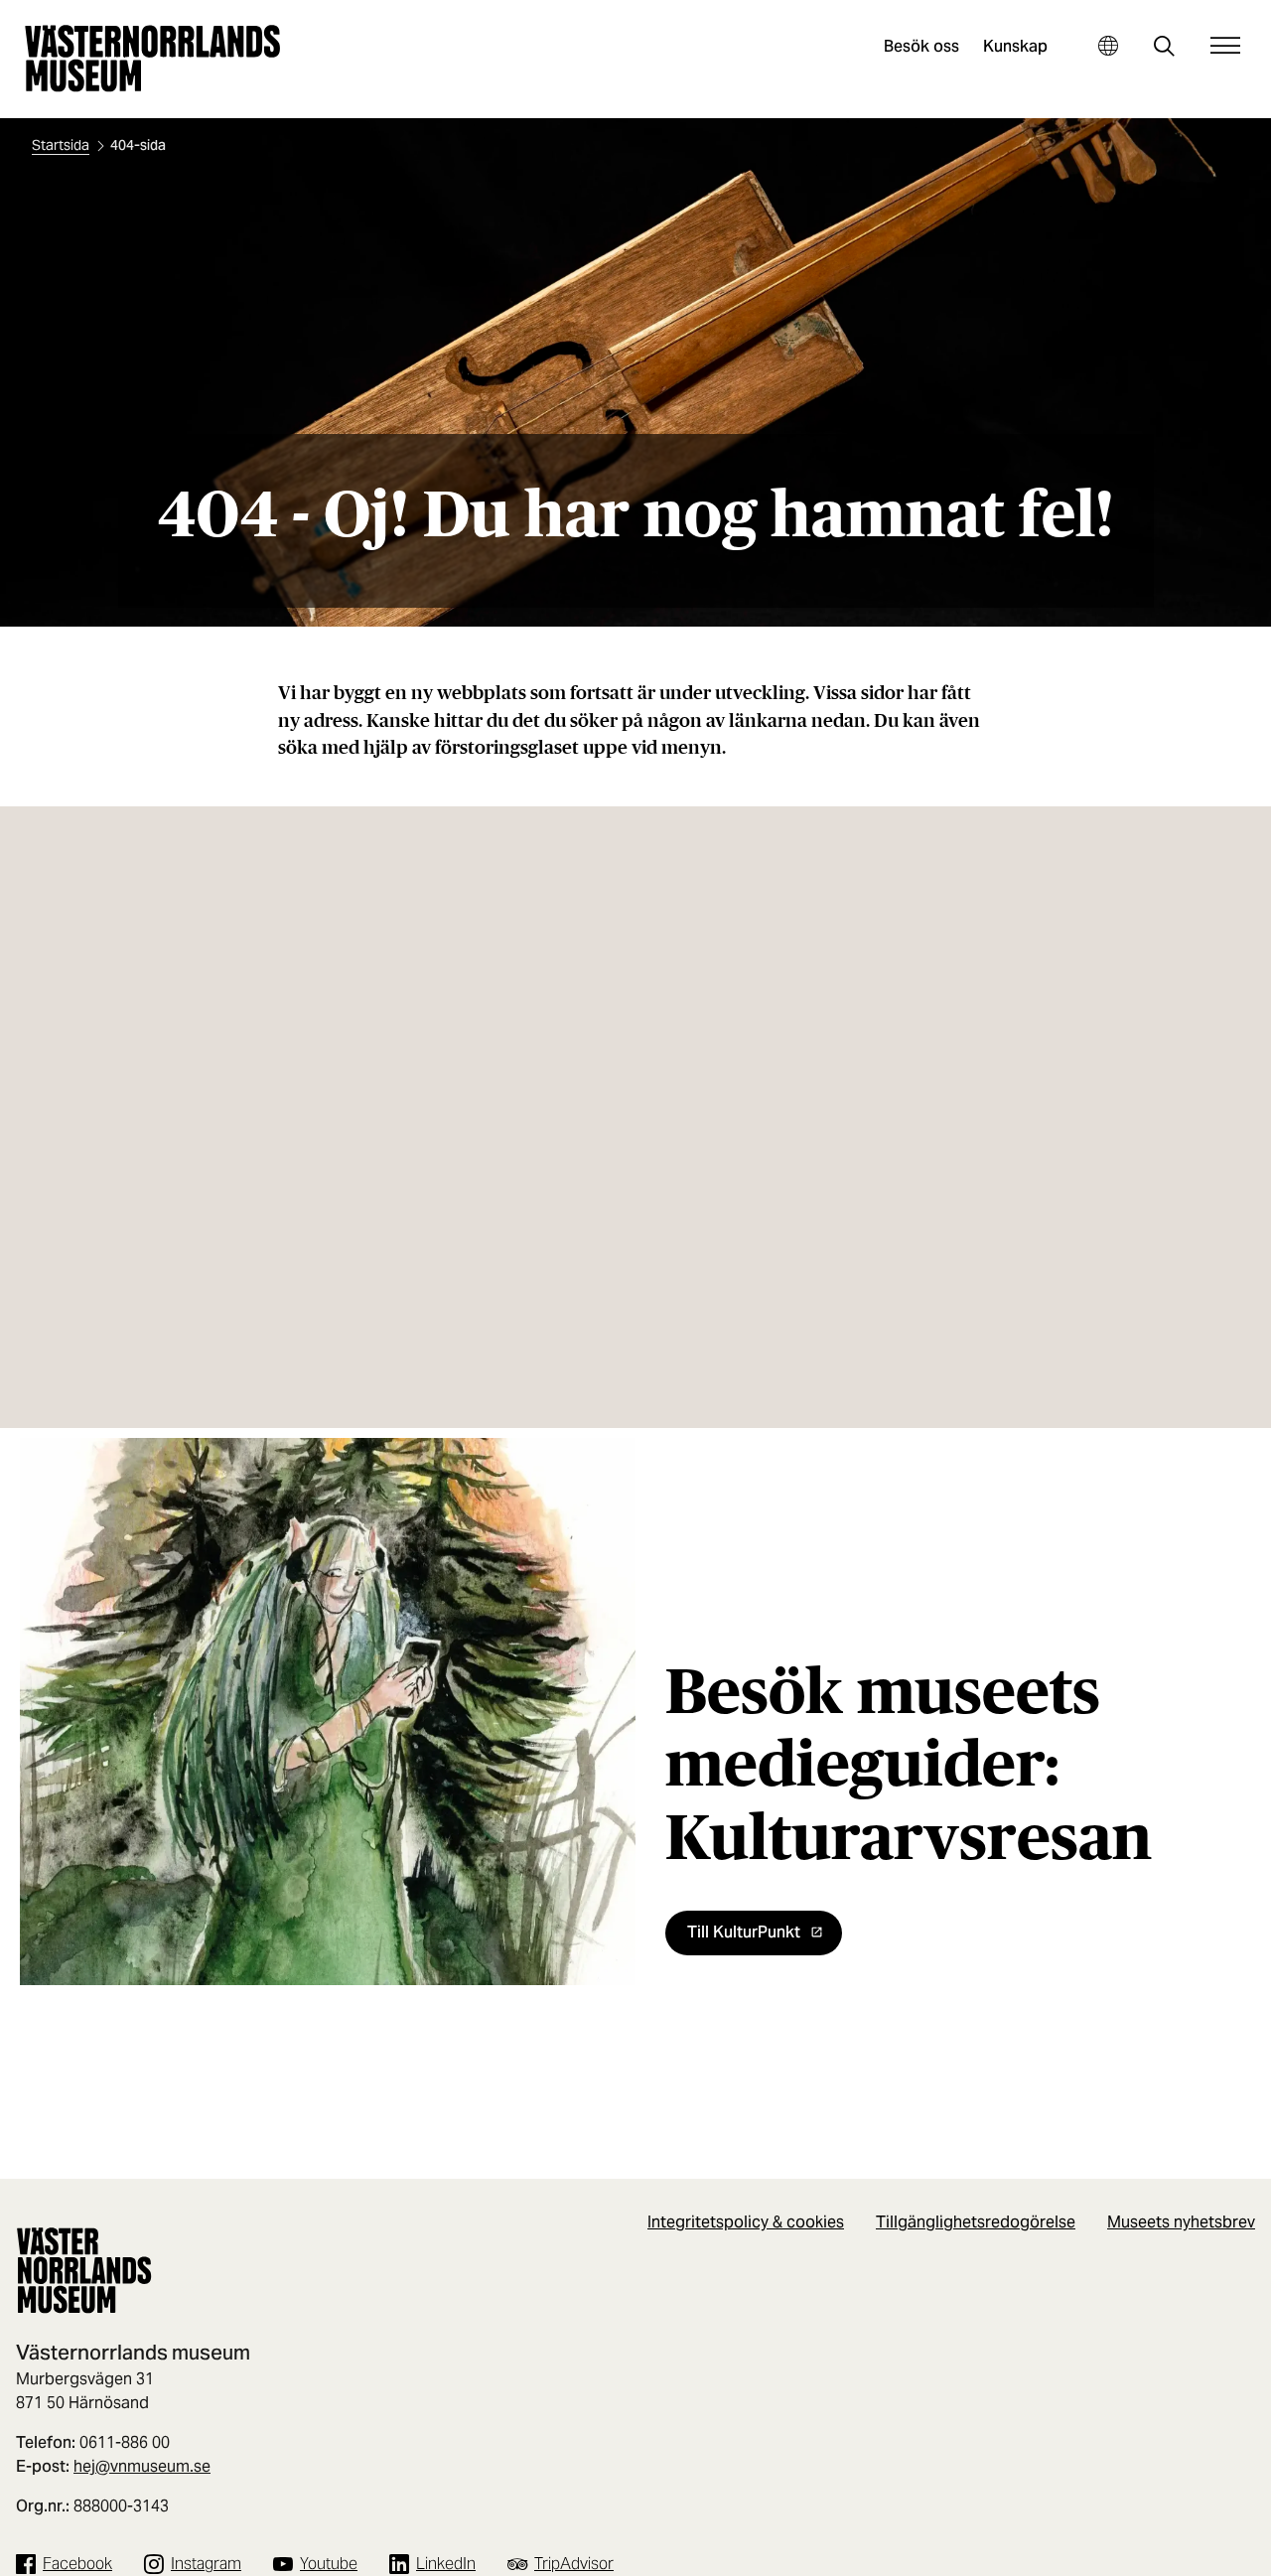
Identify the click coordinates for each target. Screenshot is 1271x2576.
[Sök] (1164, 48)
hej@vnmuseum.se (142, 2466)
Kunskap (1015, 46)
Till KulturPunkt (744, 1932)
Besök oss (921, 46)
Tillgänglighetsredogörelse (976, 2222)
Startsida (61, 145)
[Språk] (1108, 45)
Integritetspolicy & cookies (746, 2222)
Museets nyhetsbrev (1181, 2222)
